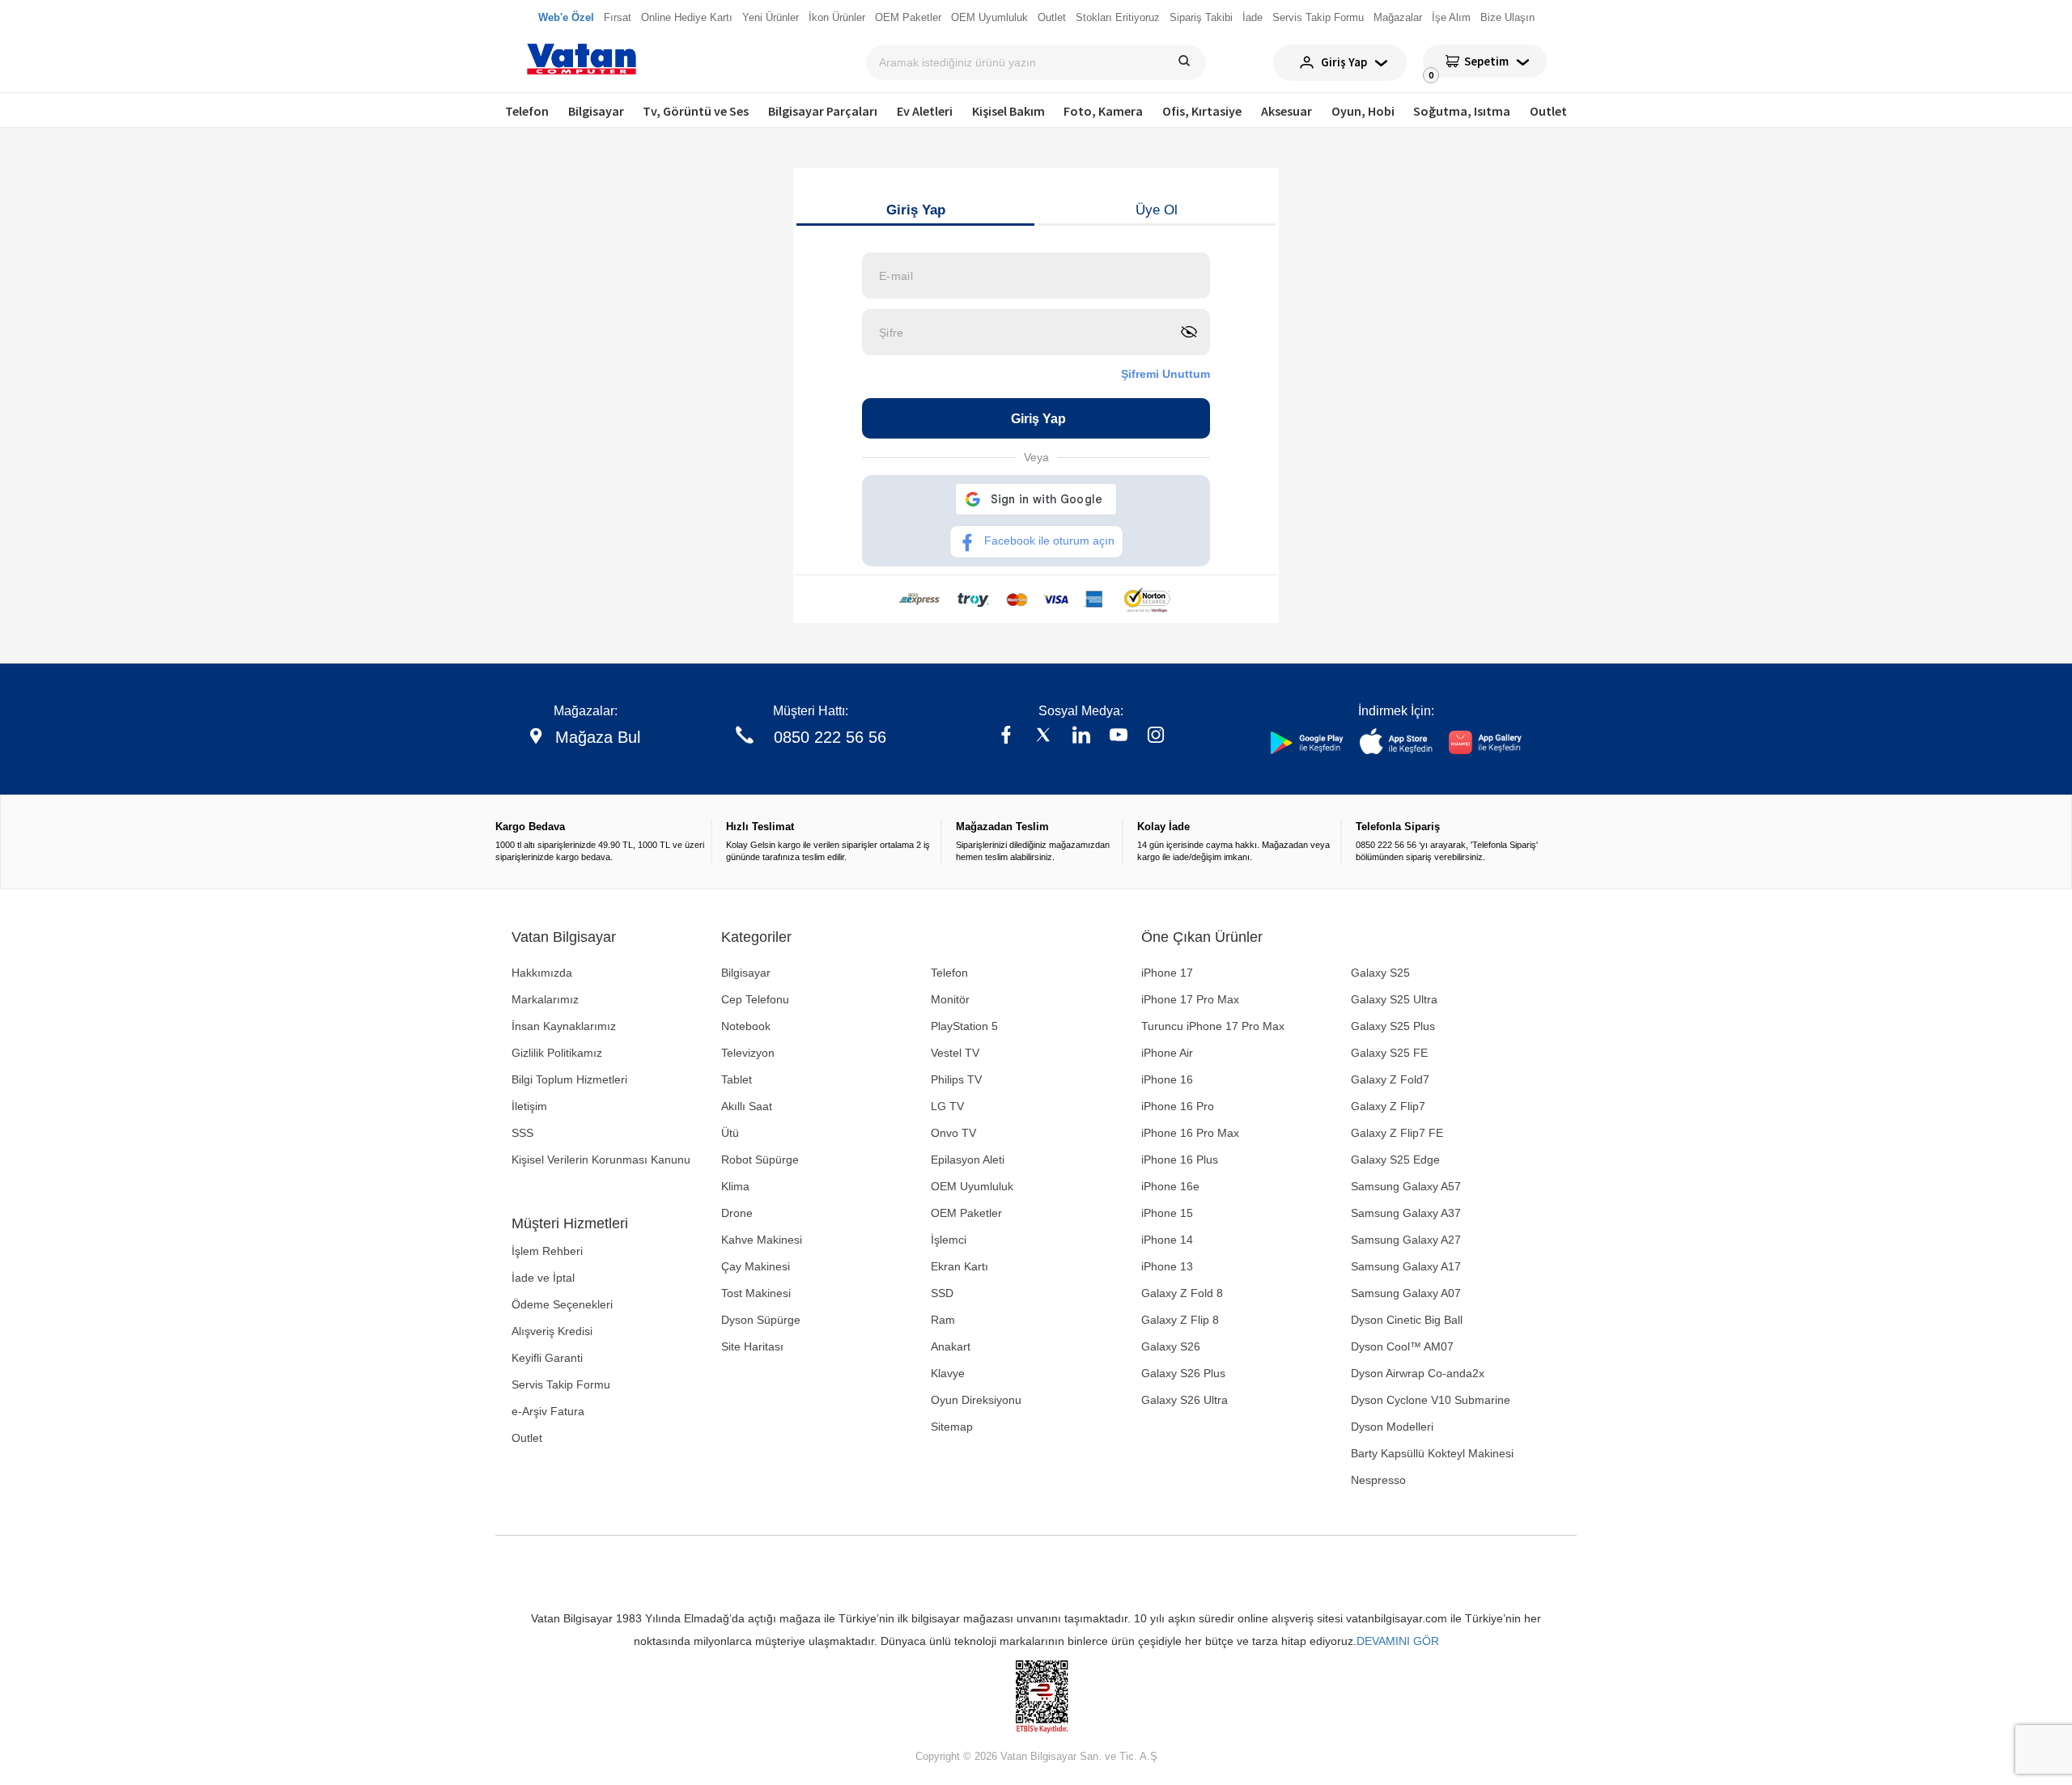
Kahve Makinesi (762, 1240)
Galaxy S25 (1380, 973)
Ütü (730, 1133)
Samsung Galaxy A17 (1406, 1266)
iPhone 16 (1167, 1079)
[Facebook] (1006, 737)
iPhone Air (1167, 1053)
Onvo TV (953, 1133)
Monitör (950, 999)
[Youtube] (1119, 737)
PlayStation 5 (964, 1026)
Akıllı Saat (747, 1106)
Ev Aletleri (925, 111)
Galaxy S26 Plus (1183, 1373)
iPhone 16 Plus (1180, 1160)
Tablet (737, 1079)
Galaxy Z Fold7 (1390, 1079)
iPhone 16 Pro (1178, 1106)
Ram (943, 1320)
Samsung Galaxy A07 (1406, 1293)
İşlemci (949, 1240)
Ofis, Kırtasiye (1202, 111)
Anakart (951, 1346)
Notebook (746, 1026)
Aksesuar (1287, 111)
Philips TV (956, 1079)
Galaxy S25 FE (1389, 1053)
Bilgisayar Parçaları (823, 111)
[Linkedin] (1081, 737)
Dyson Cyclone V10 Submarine (1431, 1400)
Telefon (527, 111)
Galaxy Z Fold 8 (1182, 1293)
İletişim (529, 1106)
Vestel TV (955, 1053)
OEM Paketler (966, 1213)
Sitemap (952, 1427)
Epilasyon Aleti (968, 1160)
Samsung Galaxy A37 (1406, 1213)
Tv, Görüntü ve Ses (696, 111)
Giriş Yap (916, 210)
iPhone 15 (1167, 1213)
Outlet (1548, 111)
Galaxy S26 (1171, 1346)
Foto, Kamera (1103, 111)
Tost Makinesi (756, 1293)
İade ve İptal (543, 1278)
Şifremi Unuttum (1165, 374)
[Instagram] (1156, 737)
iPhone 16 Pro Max (1190, 1133)
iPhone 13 (1167, 1266)
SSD (942, 1293)
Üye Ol (1157, 210)
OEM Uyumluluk (972, 1186)
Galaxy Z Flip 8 (1180, 1320)
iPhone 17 (1167, 973)
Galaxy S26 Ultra (1185, 1400)
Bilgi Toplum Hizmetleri (569, 1079)
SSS (522, 1133)
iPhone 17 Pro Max (1190, 999)
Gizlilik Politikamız (557, 1053)
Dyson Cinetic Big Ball (1407, 1320)
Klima (735, 1186)
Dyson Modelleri (1392, 1427)
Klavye (948, 1373)
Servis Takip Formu (561, 1384)
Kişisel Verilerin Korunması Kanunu (601, 1160)
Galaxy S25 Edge (1395, 1160)
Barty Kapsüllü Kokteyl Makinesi (1432, 1453)
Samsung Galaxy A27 (1406, 1240)
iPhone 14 (1167, 1240)
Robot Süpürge (760, 1160)
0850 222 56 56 (830, 737)
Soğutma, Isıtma (1462, 111)
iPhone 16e (1170, 1186)
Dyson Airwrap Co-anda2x (1418, 1373)
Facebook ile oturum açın (1049, 541)
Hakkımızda (542, 973)
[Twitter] (1043, 737)
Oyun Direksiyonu (976, 1400)
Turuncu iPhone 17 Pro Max (1213, 1026)
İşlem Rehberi (547, 1251)
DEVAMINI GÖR (1398, 1641)
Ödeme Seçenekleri (562, 1304)
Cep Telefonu (755, 999)
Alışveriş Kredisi (552, 1331)
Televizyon (748, 1053)
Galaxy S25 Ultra (1394, 999)
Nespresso (1378, 1480)
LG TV (947, 1106)
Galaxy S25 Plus (1393, 1026)
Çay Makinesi (756, 1266)
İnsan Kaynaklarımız (564, 1026)
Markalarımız (545, 999)
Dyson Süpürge (761, 1320)
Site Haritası (752, 1346)
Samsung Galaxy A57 (1406, 1186)
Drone (737, 1213)
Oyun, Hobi (1363, 111)
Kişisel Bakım (1008, 111)
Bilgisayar (596, 111)
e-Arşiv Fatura (548, 1411)
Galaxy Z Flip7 (1388, 1106)
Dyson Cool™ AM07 (1402, 1346)
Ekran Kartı (960, 1266)
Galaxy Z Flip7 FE (1397, 1133)
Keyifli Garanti (547, 1358)
